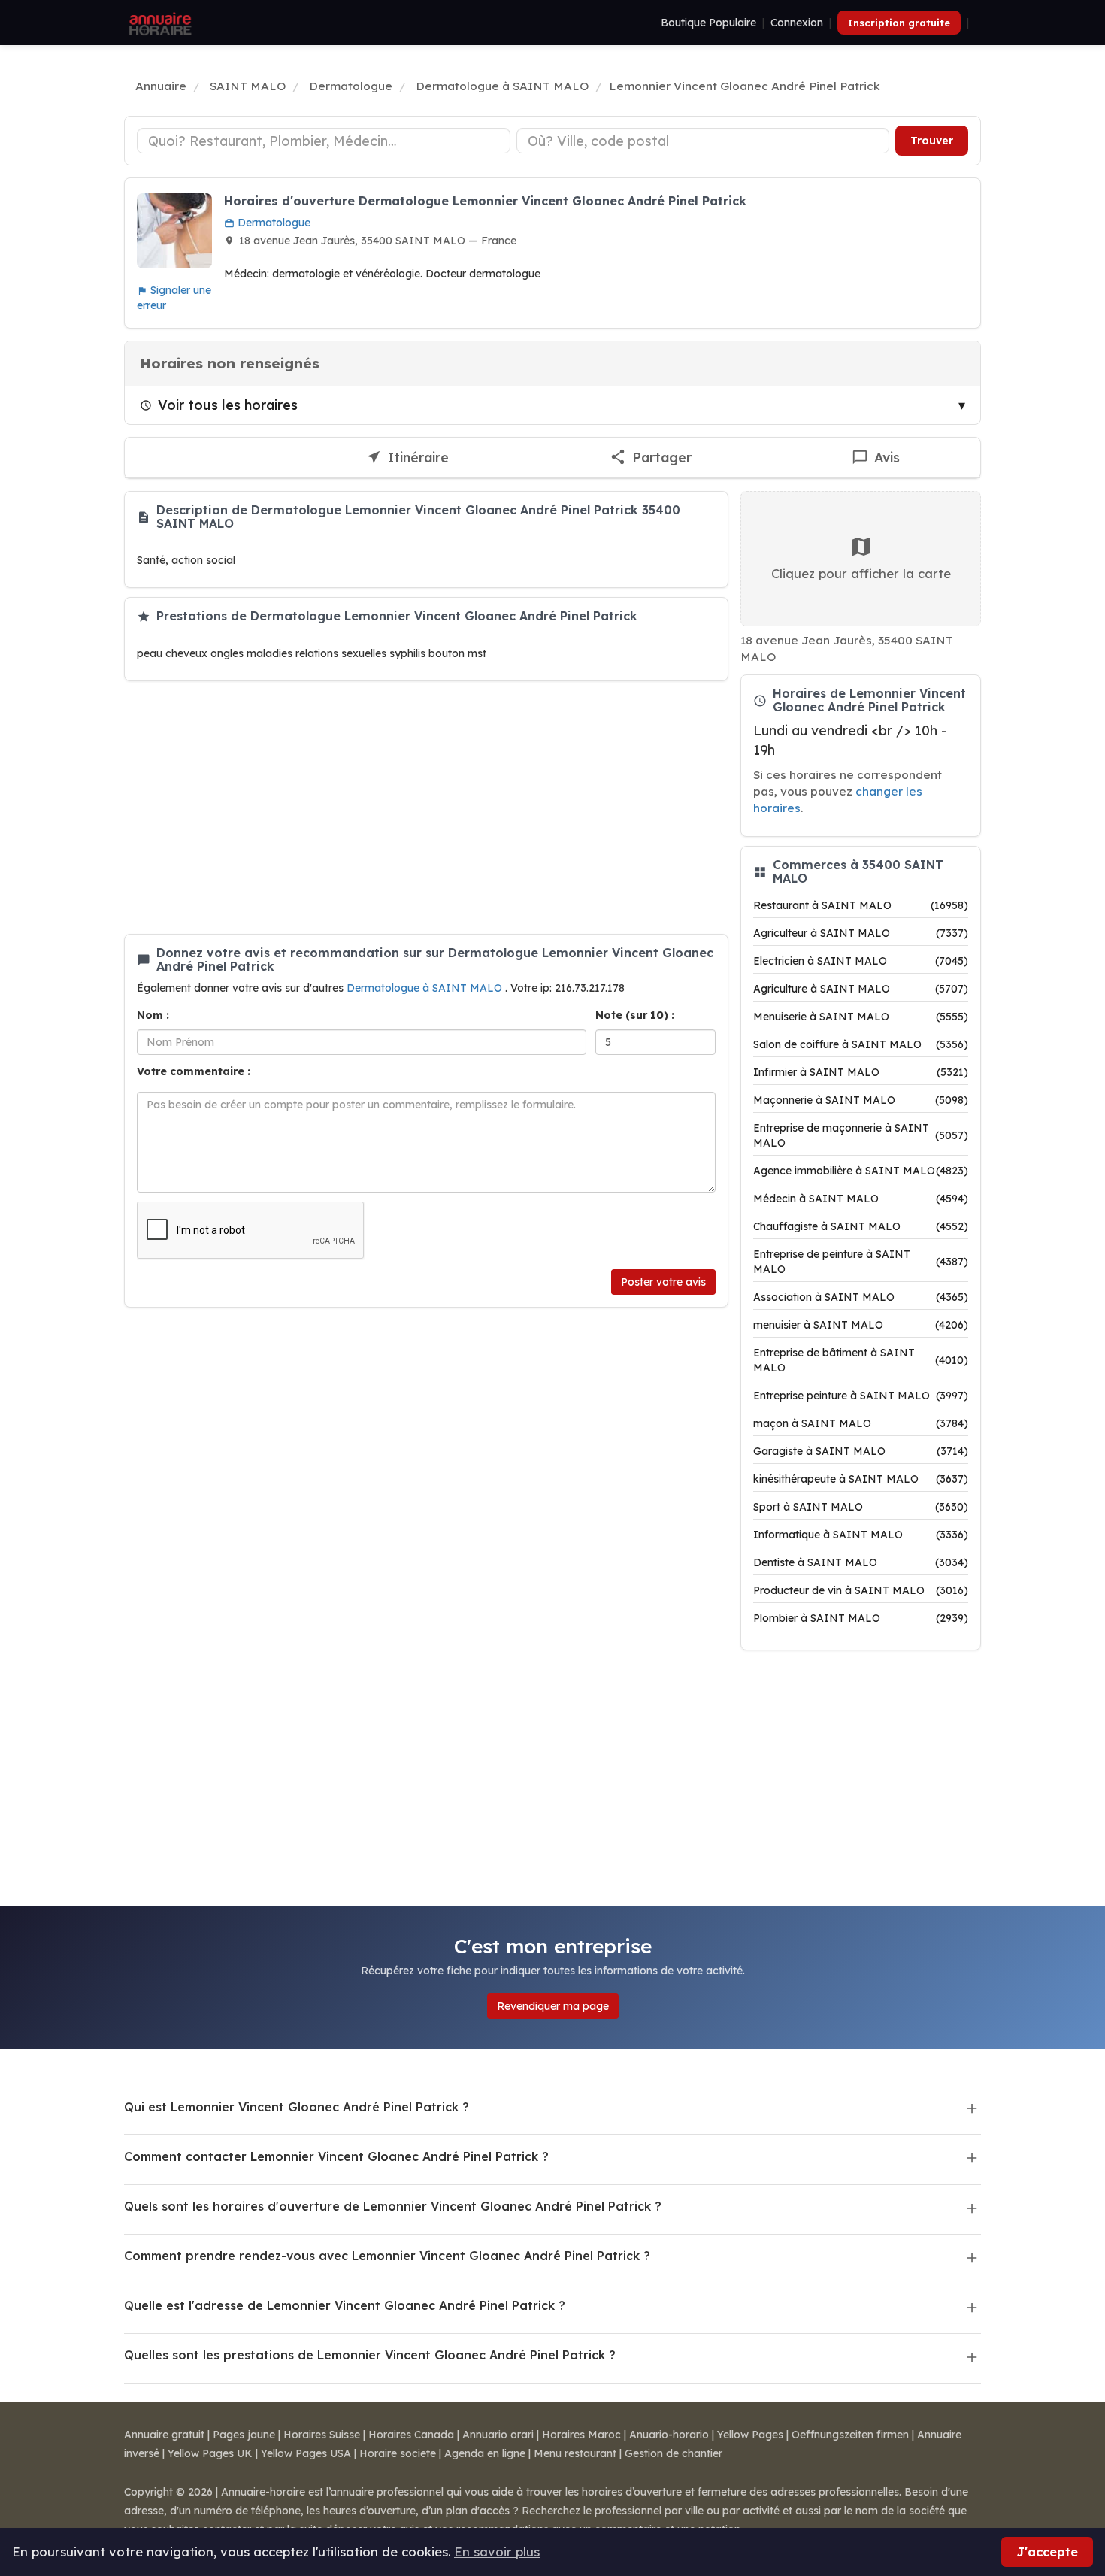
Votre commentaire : (194, 1071)
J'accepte (1047, 2552)
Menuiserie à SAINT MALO (861, 1017)
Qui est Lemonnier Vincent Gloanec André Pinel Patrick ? (297, 2107)
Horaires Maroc (581, 2435)
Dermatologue (272, 223)
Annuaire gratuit (164, 2435)
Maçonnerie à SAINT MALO (861, 1100)
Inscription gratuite (899, 23)
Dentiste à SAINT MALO (861, 1562)
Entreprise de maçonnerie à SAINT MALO (861, 1135)
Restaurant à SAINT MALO (861, 905)
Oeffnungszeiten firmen (850, 2435)
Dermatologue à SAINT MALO (426, 988)
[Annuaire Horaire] (159, 23)
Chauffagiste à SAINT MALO (861, 1226)
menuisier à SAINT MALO (861, 1325)
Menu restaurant (575, 2453)
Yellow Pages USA (306, 2453)
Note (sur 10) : (635, 1015)
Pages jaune (244, 2435)
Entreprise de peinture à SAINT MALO (861, 1262)
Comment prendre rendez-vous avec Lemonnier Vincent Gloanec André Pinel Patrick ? (387, 2256)
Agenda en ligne (485, 2453)
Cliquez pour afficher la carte (861, 573)
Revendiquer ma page (553, 2006)
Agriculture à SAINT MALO (861, 989)
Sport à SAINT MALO (861, 1507)
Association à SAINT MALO (861, 1297)
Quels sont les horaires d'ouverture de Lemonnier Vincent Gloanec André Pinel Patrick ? (393, 2206)
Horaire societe (398, 2453)
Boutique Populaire (708, 23)
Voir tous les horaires (228, 405)
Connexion (797, 23)
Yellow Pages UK (210, 2453)
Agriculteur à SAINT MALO (861, 933)
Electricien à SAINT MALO (861, 961)
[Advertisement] (426, 808)
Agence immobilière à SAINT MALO (861, 1171)
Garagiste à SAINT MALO (861, 1451)
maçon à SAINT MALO (861, 1423)
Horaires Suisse (322, 2435)
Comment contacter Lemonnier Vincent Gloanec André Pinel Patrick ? (336, 2156)
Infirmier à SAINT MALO (861, 1072)
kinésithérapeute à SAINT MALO (861, 1479)
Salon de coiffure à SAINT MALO (861, 1044)
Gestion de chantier (674, 2453)
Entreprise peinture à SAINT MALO (861, 1396)
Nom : (153, 1015)
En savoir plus (497, 2552)
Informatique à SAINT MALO (861, 1535)
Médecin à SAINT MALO (861, 1199)
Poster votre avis (663, 1282)
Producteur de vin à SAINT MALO (861, 1590)
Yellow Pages (750, 2435)
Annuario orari (498, 2435)
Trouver (932, 141)
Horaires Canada (411, 2435)
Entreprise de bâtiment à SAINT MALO (861, 1360)
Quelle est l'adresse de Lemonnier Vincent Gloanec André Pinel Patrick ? (345, 2305)
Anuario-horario (669, 2435)
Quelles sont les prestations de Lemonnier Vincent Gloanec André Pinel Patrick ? (370, 2355)
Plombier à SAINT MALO (861, 1618)
